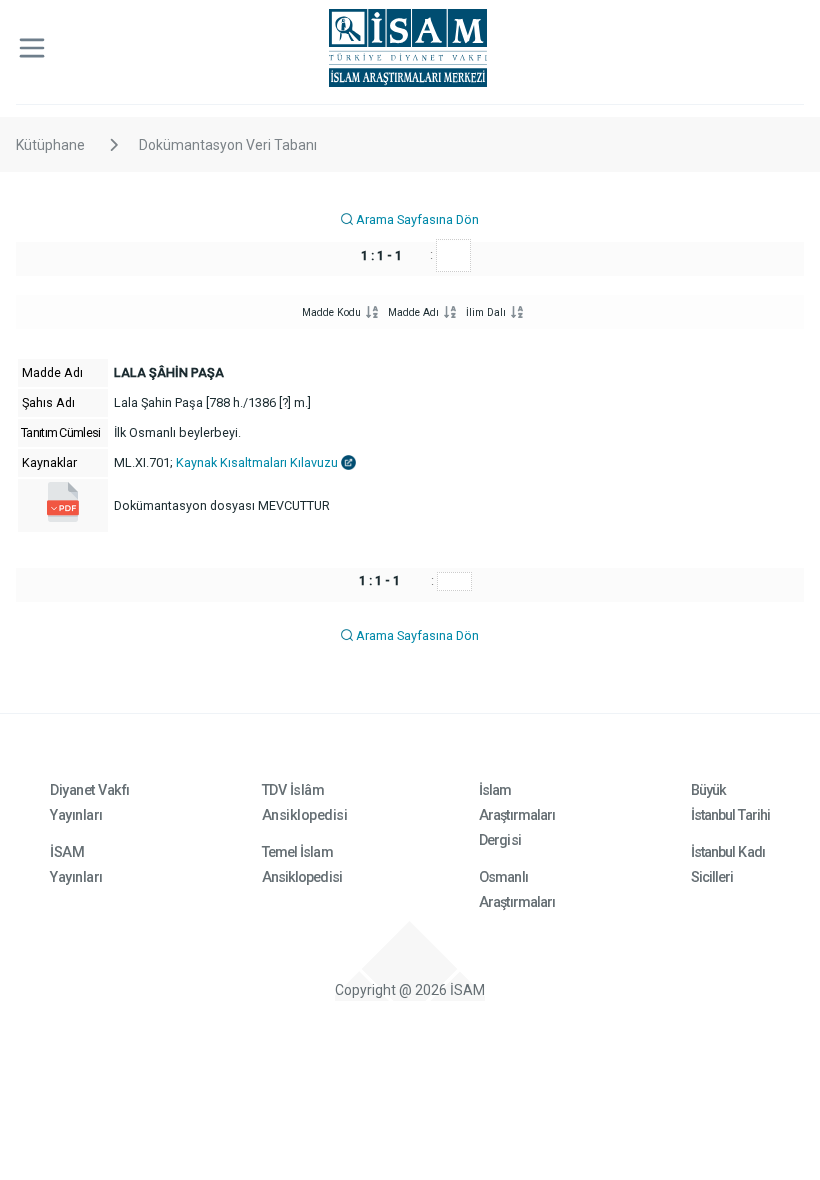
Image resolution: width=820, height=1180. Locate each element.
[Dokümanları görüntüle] (63, 517)
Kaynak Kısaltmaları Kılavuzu (258, 462)
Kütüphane (50, 145)
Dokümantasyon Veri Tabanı (228, 145)
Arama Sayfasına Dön (416, 219)
